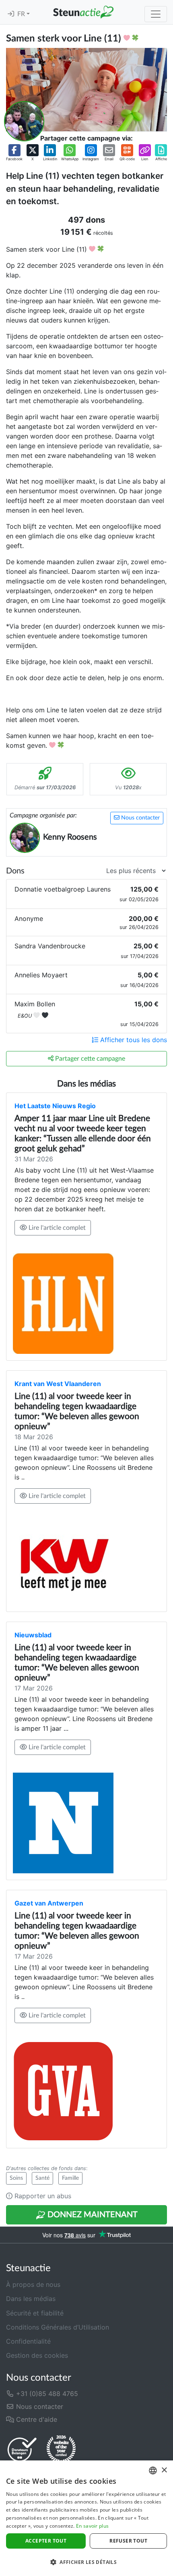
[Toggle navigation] (156, 14)
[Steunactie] (83, 12)
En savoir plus (92, 2526)
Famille (70, 2178)
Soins (16, 2178)
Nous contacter (140, 818)
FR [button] (22, 14)
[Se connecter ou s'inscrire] (11, 14)
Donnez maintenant (92, 2215)
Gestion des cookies (37, 2355)
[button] (14, 153)
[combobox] (153, 2470)
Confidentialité (28, 2341)
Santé (42, 2178)
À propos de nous (33, 2284)
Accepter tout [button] (46, 2541)
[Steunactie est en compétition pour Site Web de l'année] (61, 2450)
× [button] (164, 2470)
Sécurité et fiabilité (35, 2313)
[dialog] (86, 2518)
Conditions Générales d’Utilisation (58, 2327)
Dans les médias (31, 2299)
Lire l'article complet (56, 1228)
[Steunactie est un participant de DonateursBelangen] (22, 2449)
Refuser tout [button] (128, 2541)
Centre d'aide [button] (36, 2419)
